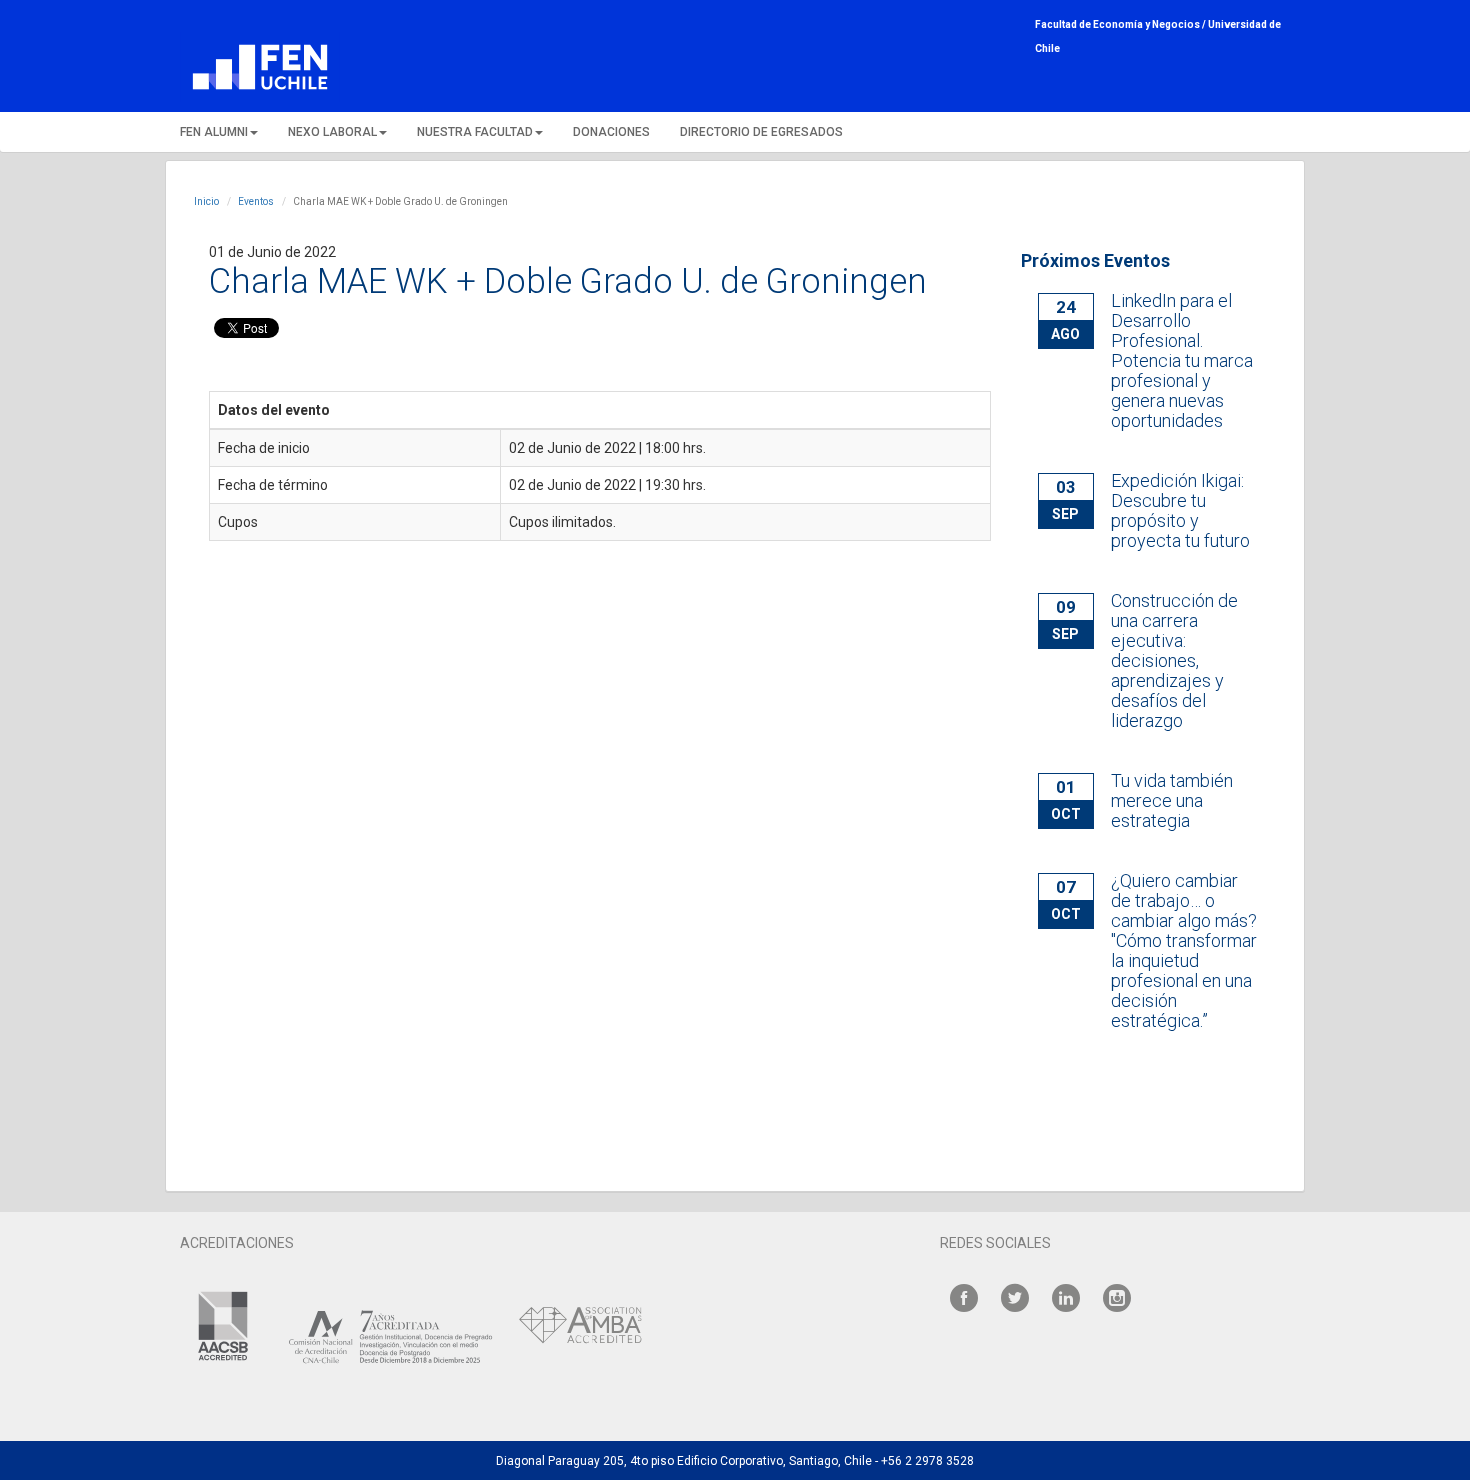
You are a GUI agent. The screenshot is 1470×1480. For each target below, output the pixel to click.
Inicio (206, 201)
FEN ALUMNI (214, 132)
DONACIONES (611, 132)
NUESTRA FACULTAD (475, 132)
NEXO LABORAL (332, 132)
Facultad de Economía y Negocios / (1121, 24)
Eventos (256, 201)
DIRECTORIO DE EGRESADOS (761, 132)
